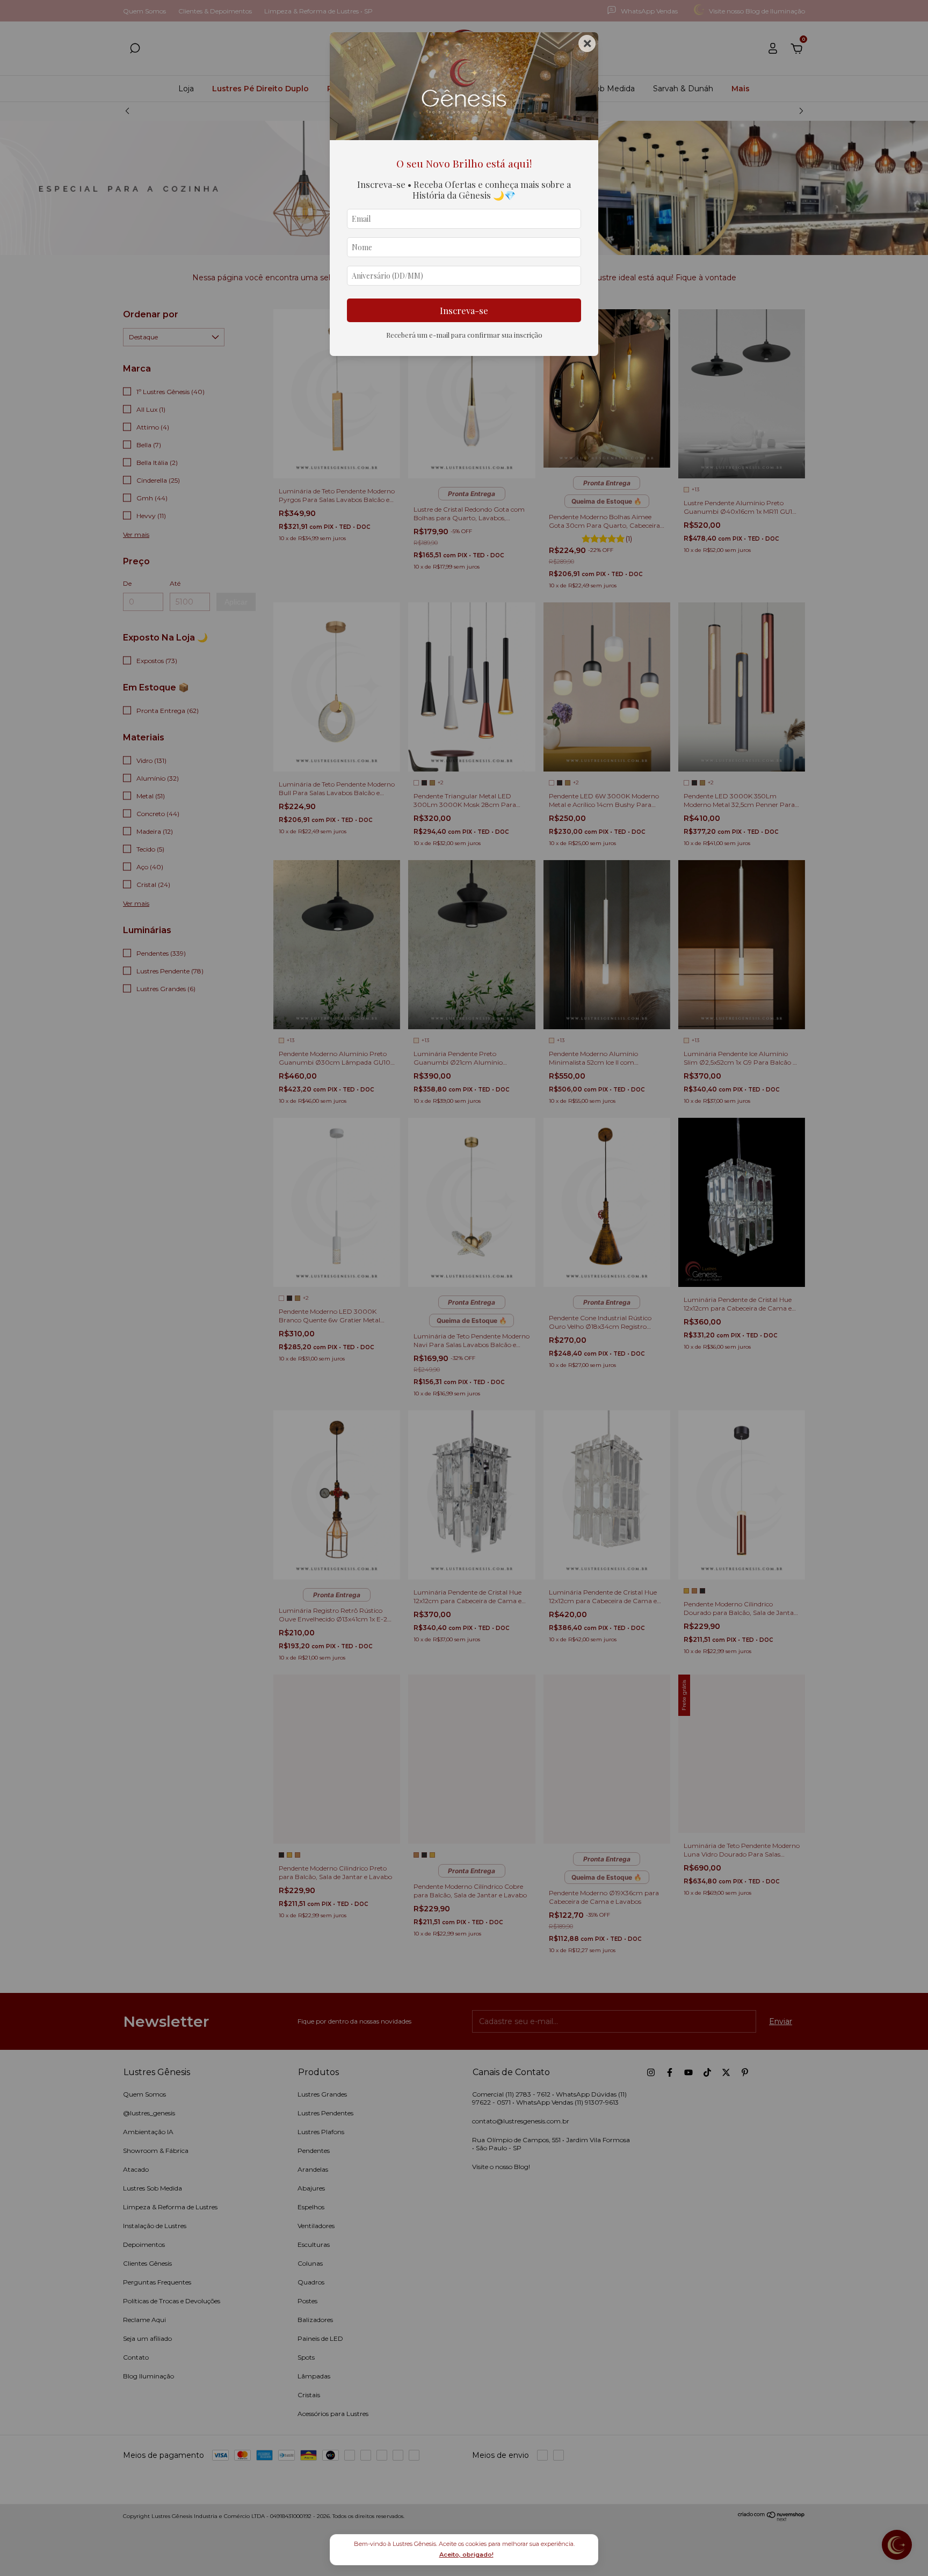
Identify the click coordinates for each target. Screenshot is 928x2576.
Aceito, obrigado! (466, 2555)
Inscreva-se (464, 310)
